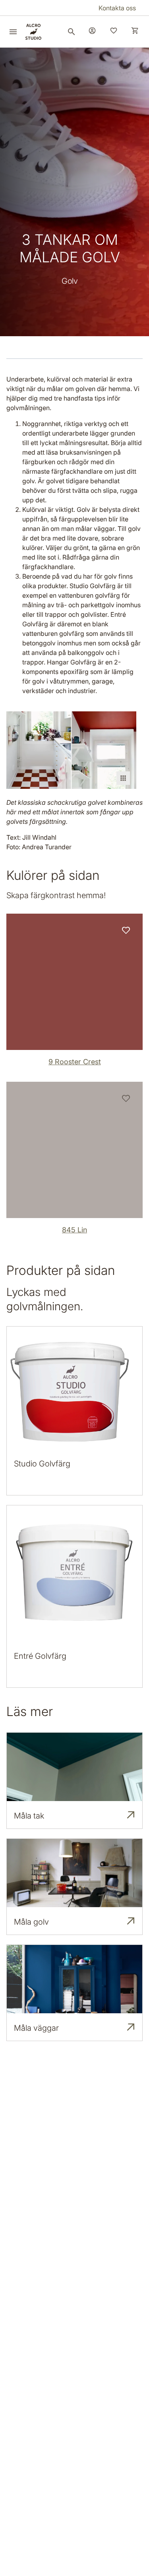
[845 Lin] (74, 1150)
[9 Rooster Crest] (74, 982)
